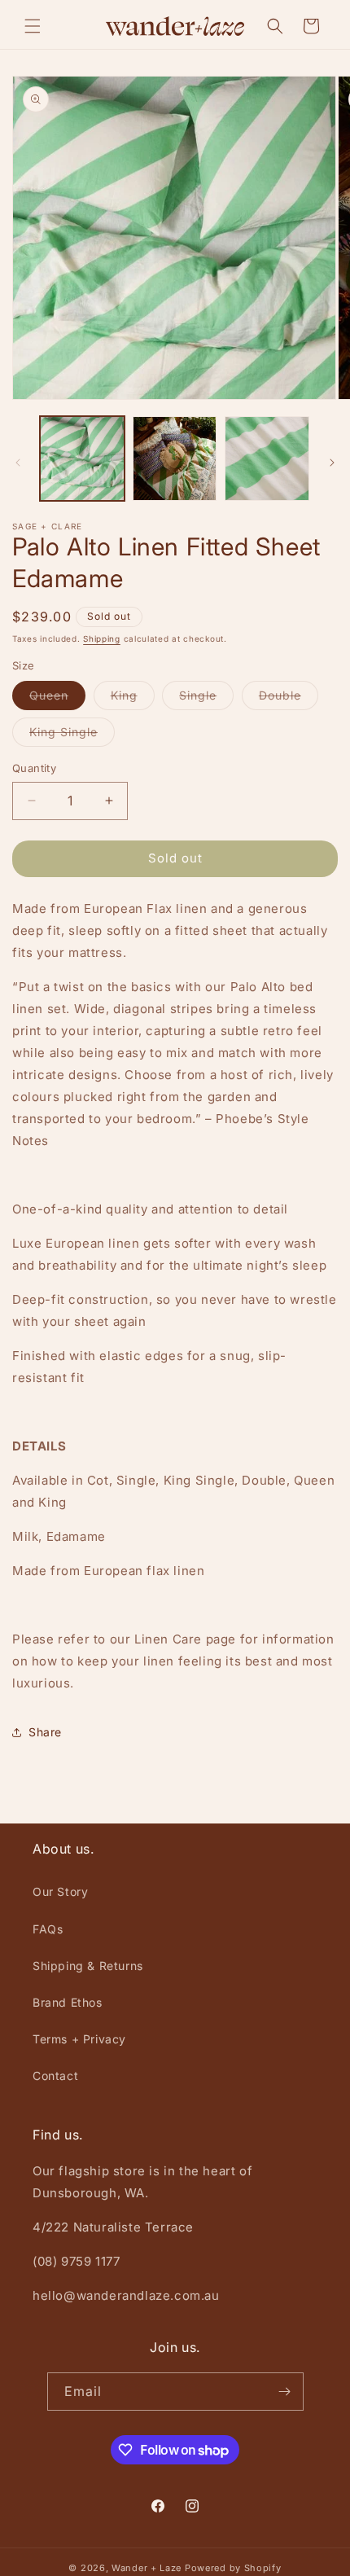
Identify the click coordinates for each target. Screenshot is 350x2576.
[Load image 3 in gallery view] (267, 459)
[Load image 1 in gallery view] (82, 459)
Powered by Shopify (233, 2568)
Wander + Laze (147, 2568)
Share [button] (45, 1732)
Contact (55, 2076)
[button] (33, 26)
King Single (72, 735)
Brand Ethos (68, 2002)
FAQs (48, 1929)
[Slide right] (332, 463)
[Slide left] (18, 463)
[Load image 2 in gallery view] (175, 459)
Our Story (60, 1891)
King (133, 699)
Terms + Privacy (79, 2039)
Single (206, 699)
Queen (57, 699)
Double (289, 699)
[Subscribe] (285, 2392)
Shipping (102, 639)
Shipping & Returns (88, 1966)
